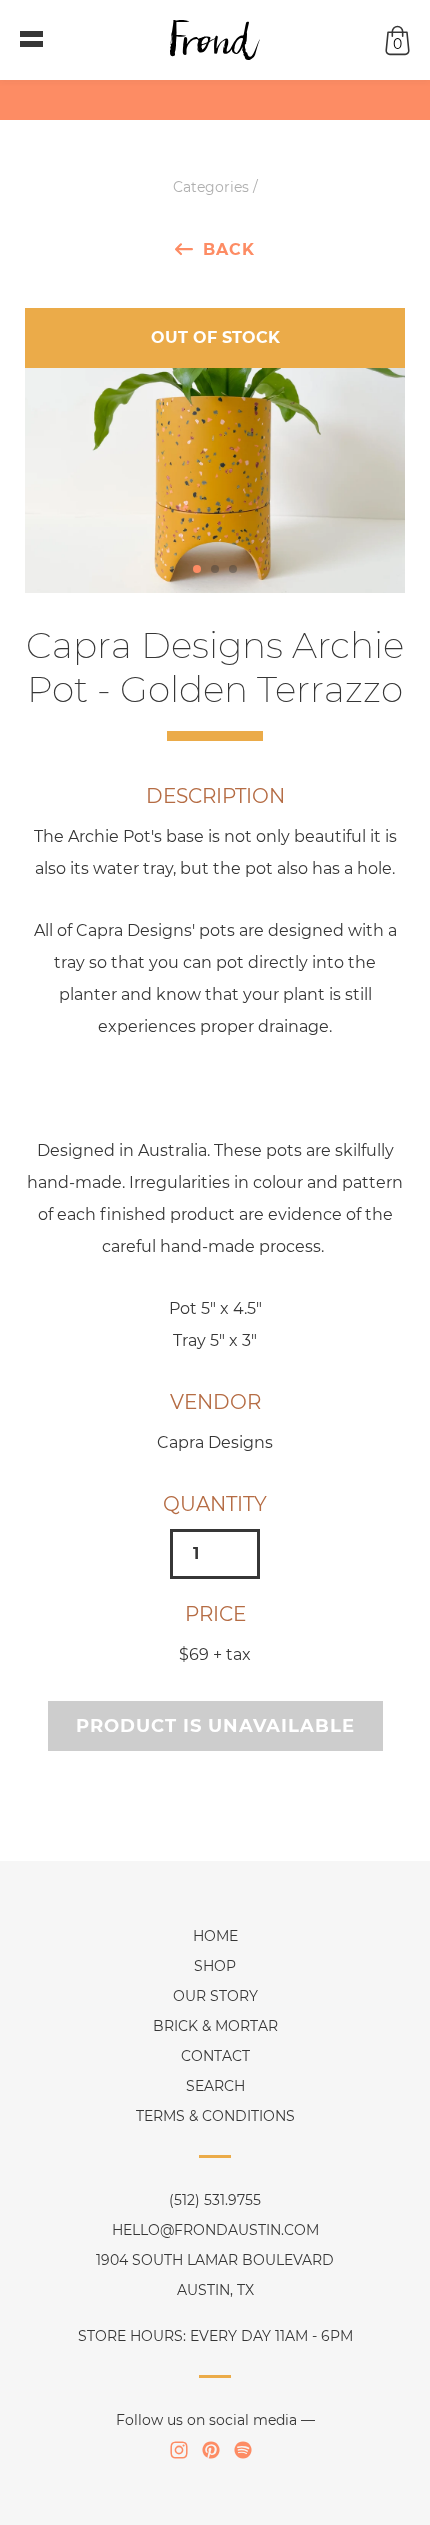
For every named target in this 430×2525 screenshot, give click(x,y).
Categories (211, 187)
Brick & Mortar (215, 2026)
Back (229, 249)
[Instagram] (179, 2450)
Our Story (215, 1996)
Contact (215, 2056)
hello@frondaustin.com (215, 2230)
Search (215, 2086)
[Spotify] (243, 2450)
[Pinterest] (211, 2450)
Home (215, 1936)
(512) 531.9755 (215, 2200)
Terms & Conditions (215, 2116)
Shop (215, 1966)
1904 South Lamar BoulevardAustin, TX (215, 2275)
